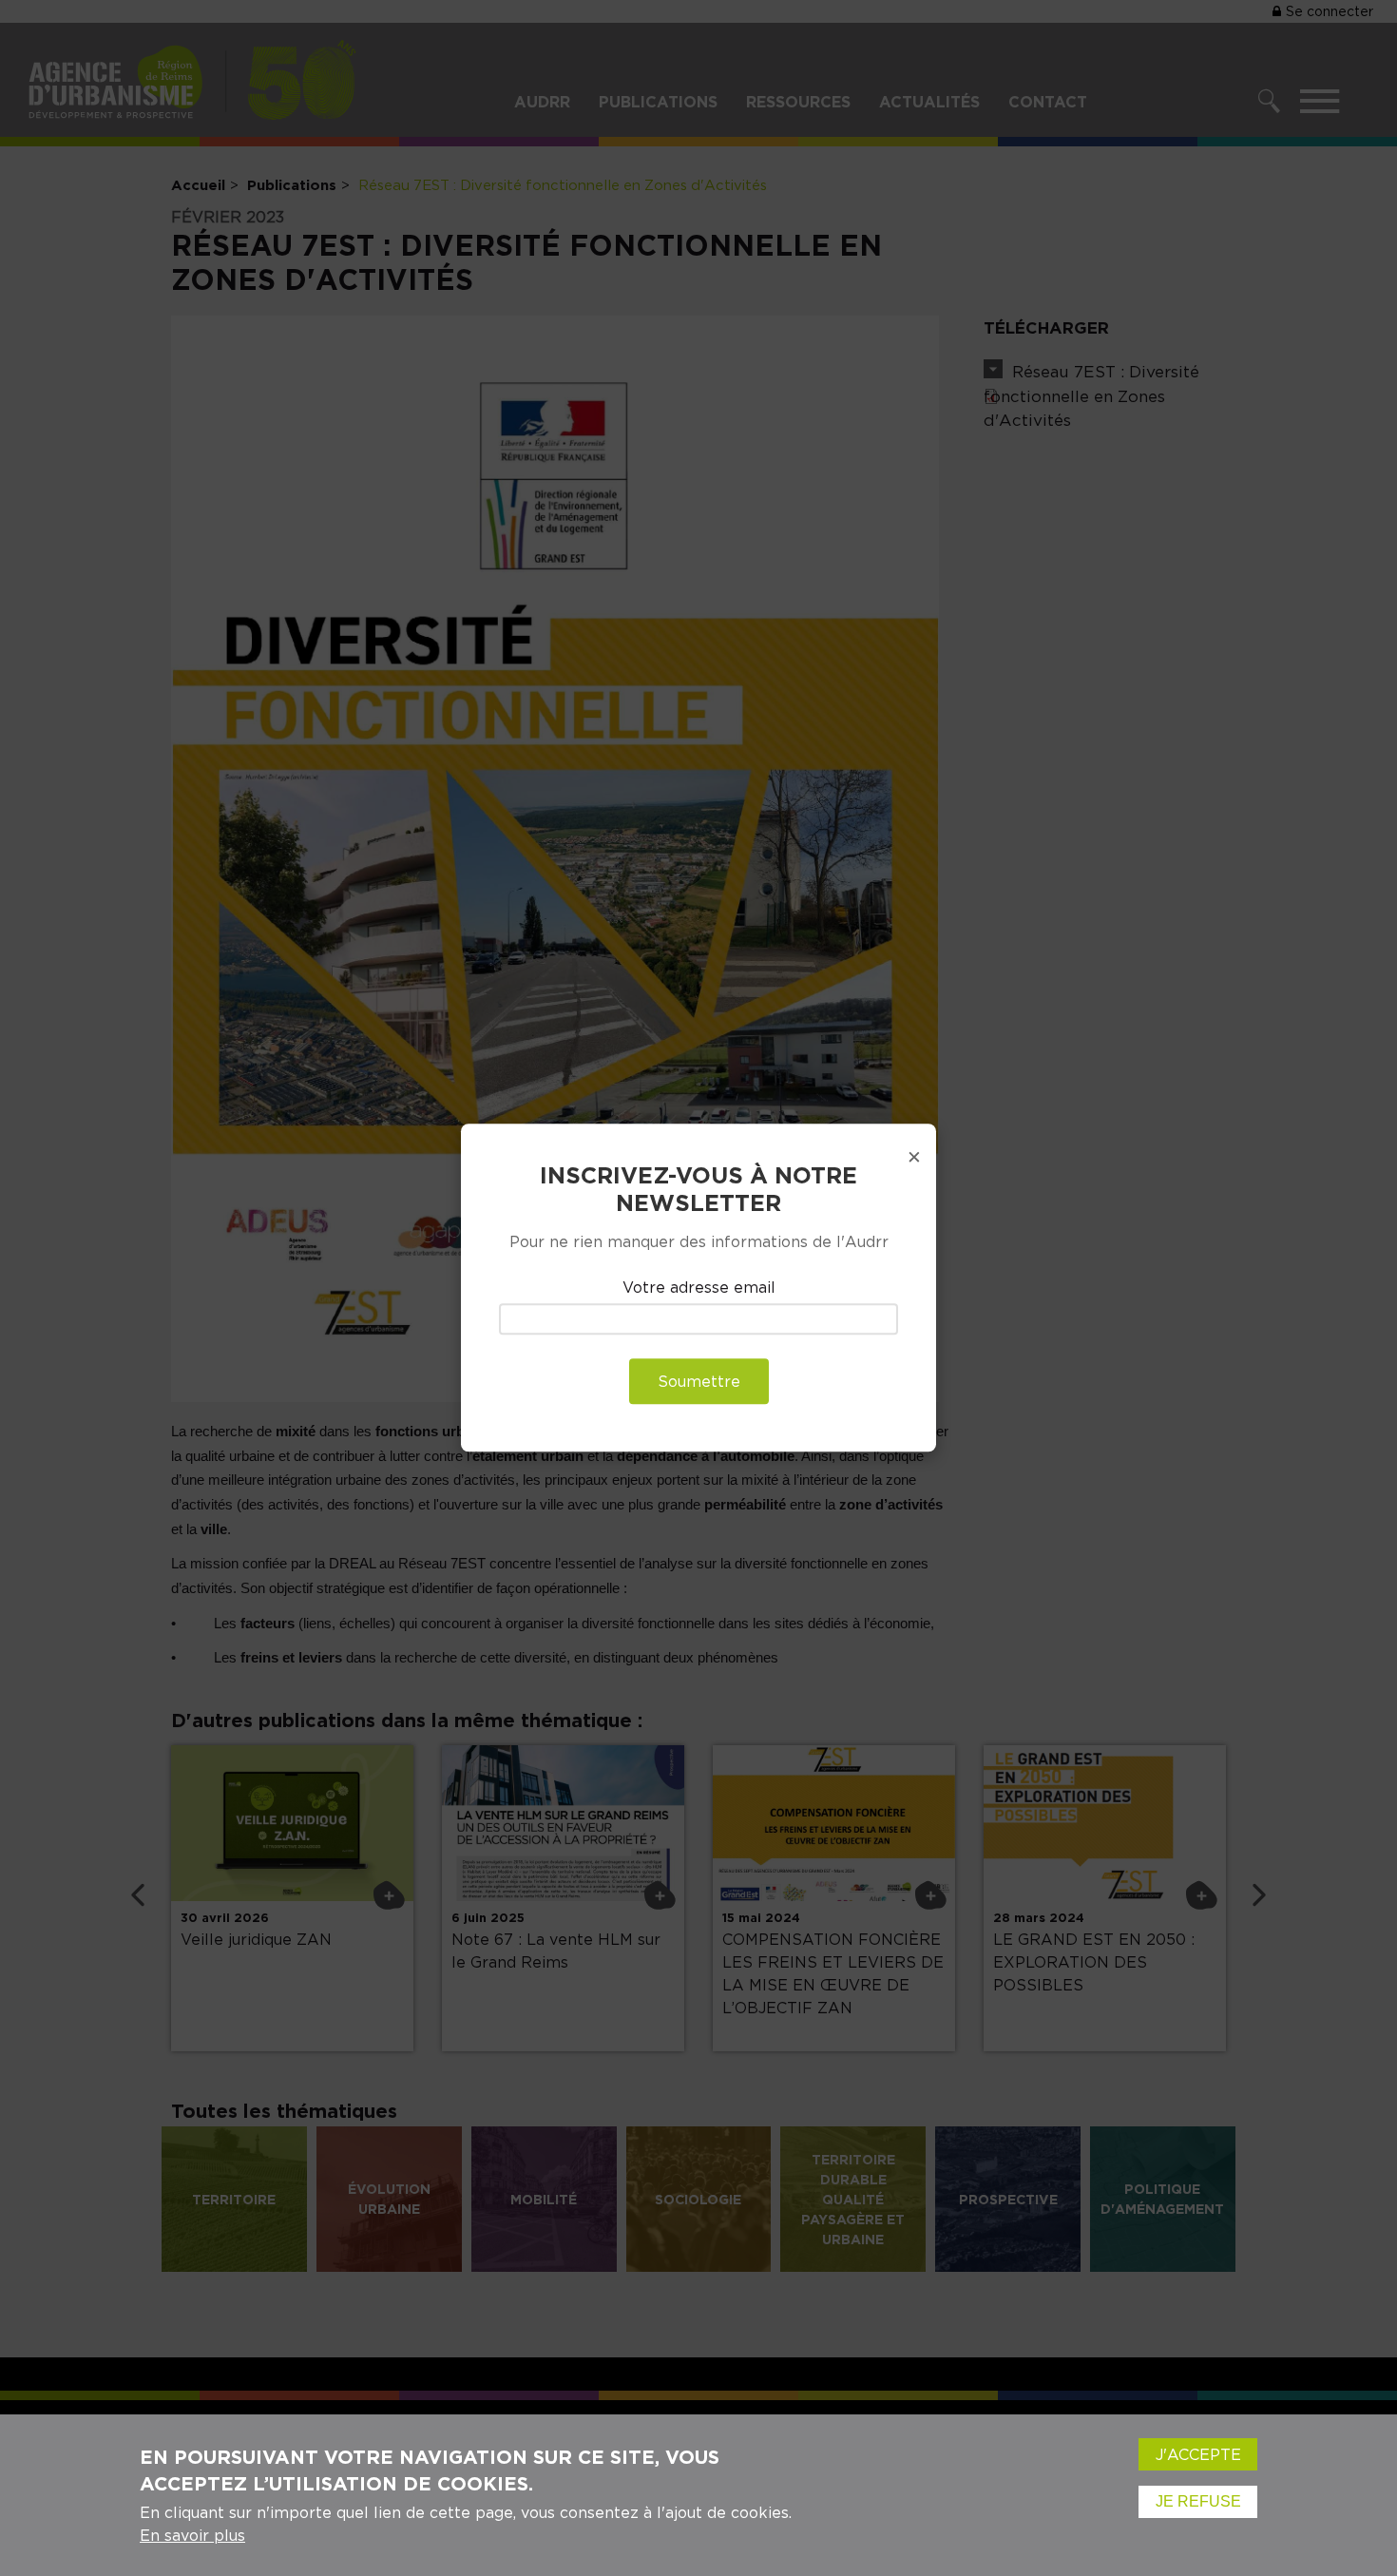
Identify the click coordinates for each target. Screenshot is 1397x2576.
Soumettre (699, 1382)
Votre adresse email (699, 1287)
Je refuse (1198, 2501)
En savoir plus (192, 2535)
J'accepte (1198, 2454)
